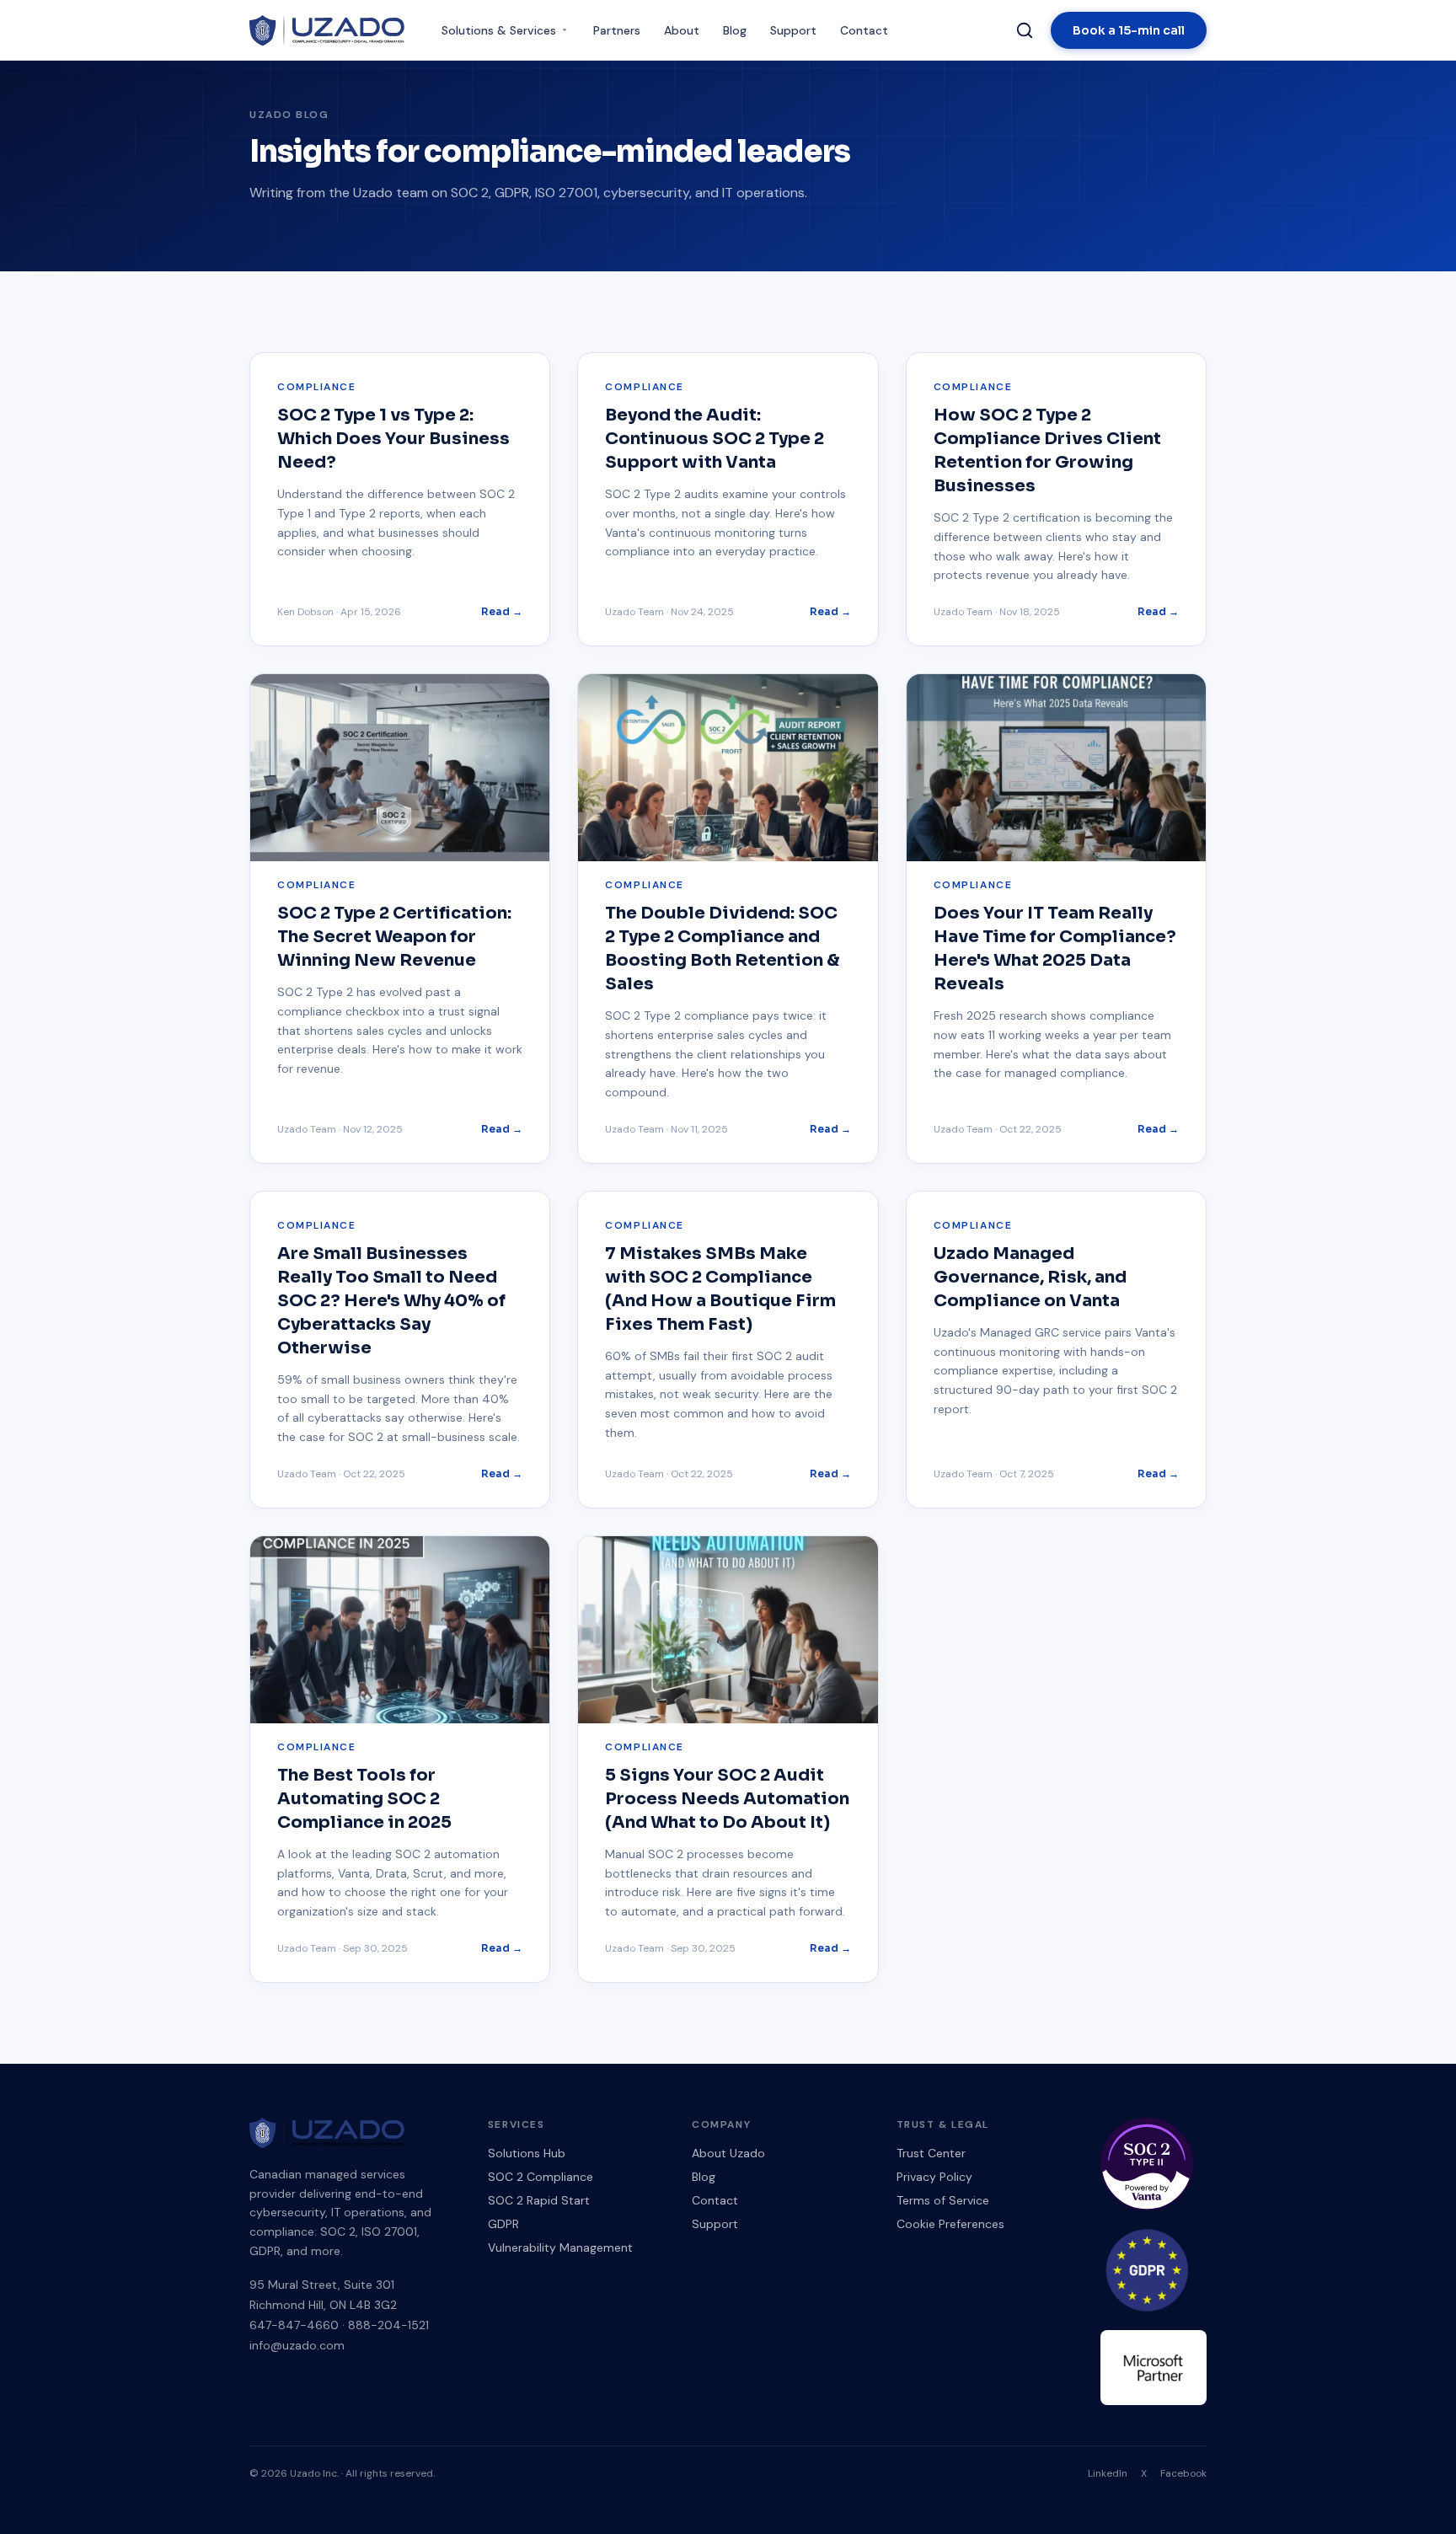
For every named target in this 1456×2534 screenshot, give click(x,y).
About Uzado (728, 2153)
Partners (617, 30)
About (682, 30)
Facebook (1183, 2473)
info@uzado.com (297, 2345)
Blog (735, 30)
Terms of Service (943, 2200)
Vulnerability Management (560, 2247)
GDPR (503, 2224)
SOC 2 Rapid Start (539, 2200)
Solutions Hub (527, 2153)
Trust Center (931, 2153)
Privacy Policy (934, 2177)
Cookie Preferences (950, 2224)
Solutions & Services (499, 30)
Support (793, 30)
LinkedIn (1108, 2473)
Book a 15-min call (1129, 30)
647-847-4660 (294, 2325)
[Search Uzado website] (1025, 30)
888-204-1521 (388, 2325)
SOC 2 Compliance (541, 2177)
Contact (864, 30)
